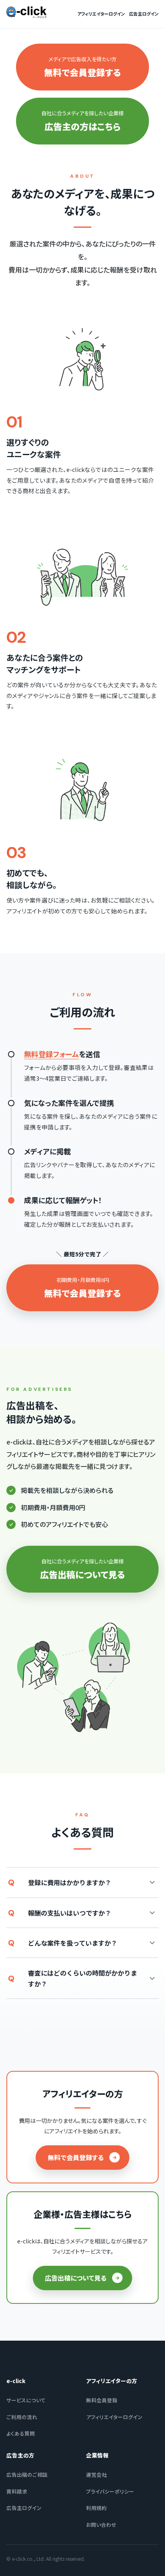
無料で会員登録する (76, 2157)
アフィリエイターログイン (101, 14)
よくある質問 (21, 2433)
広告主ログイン (144, 14)
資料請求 (17, 2491)
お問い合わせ (101, 2525)
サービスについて (26, 2400)
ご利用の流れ (22, 2417)
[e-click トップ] (26, 12)
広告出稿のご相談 (27, 2475)
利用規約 (97, 2508)
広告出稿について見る (76, 2278)
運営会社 (97, 2475)
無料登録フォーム (51, 1054)
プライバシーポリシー (110, 2491)
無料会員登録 (102, 2400)
